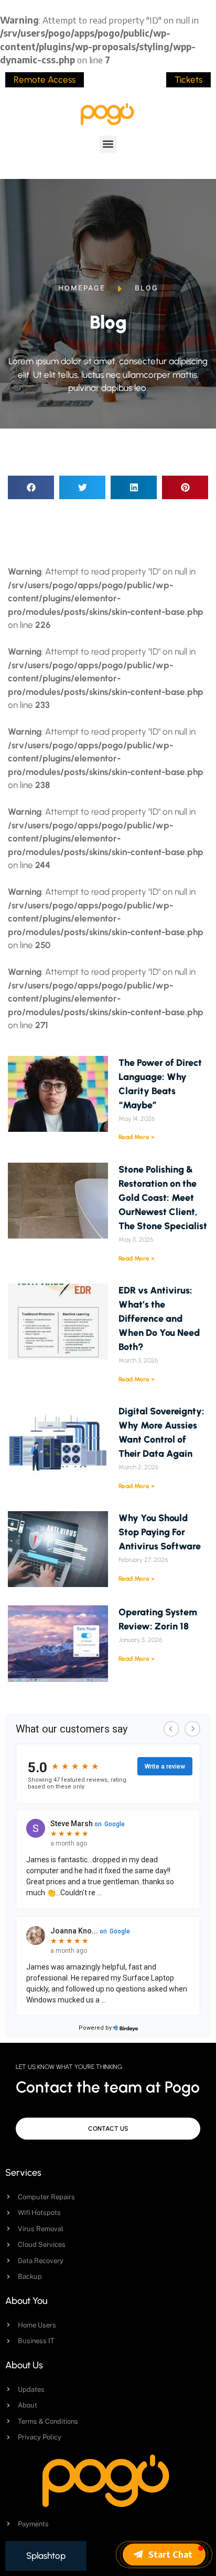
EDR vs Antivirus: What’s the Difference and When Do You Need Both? (159, 1319)
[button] (108, 144)
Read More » (137, 1137)
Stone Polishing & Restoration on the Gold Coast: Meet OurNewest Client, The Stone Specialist (163, 1198)
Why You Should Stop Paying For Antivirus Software (160, 1532)
